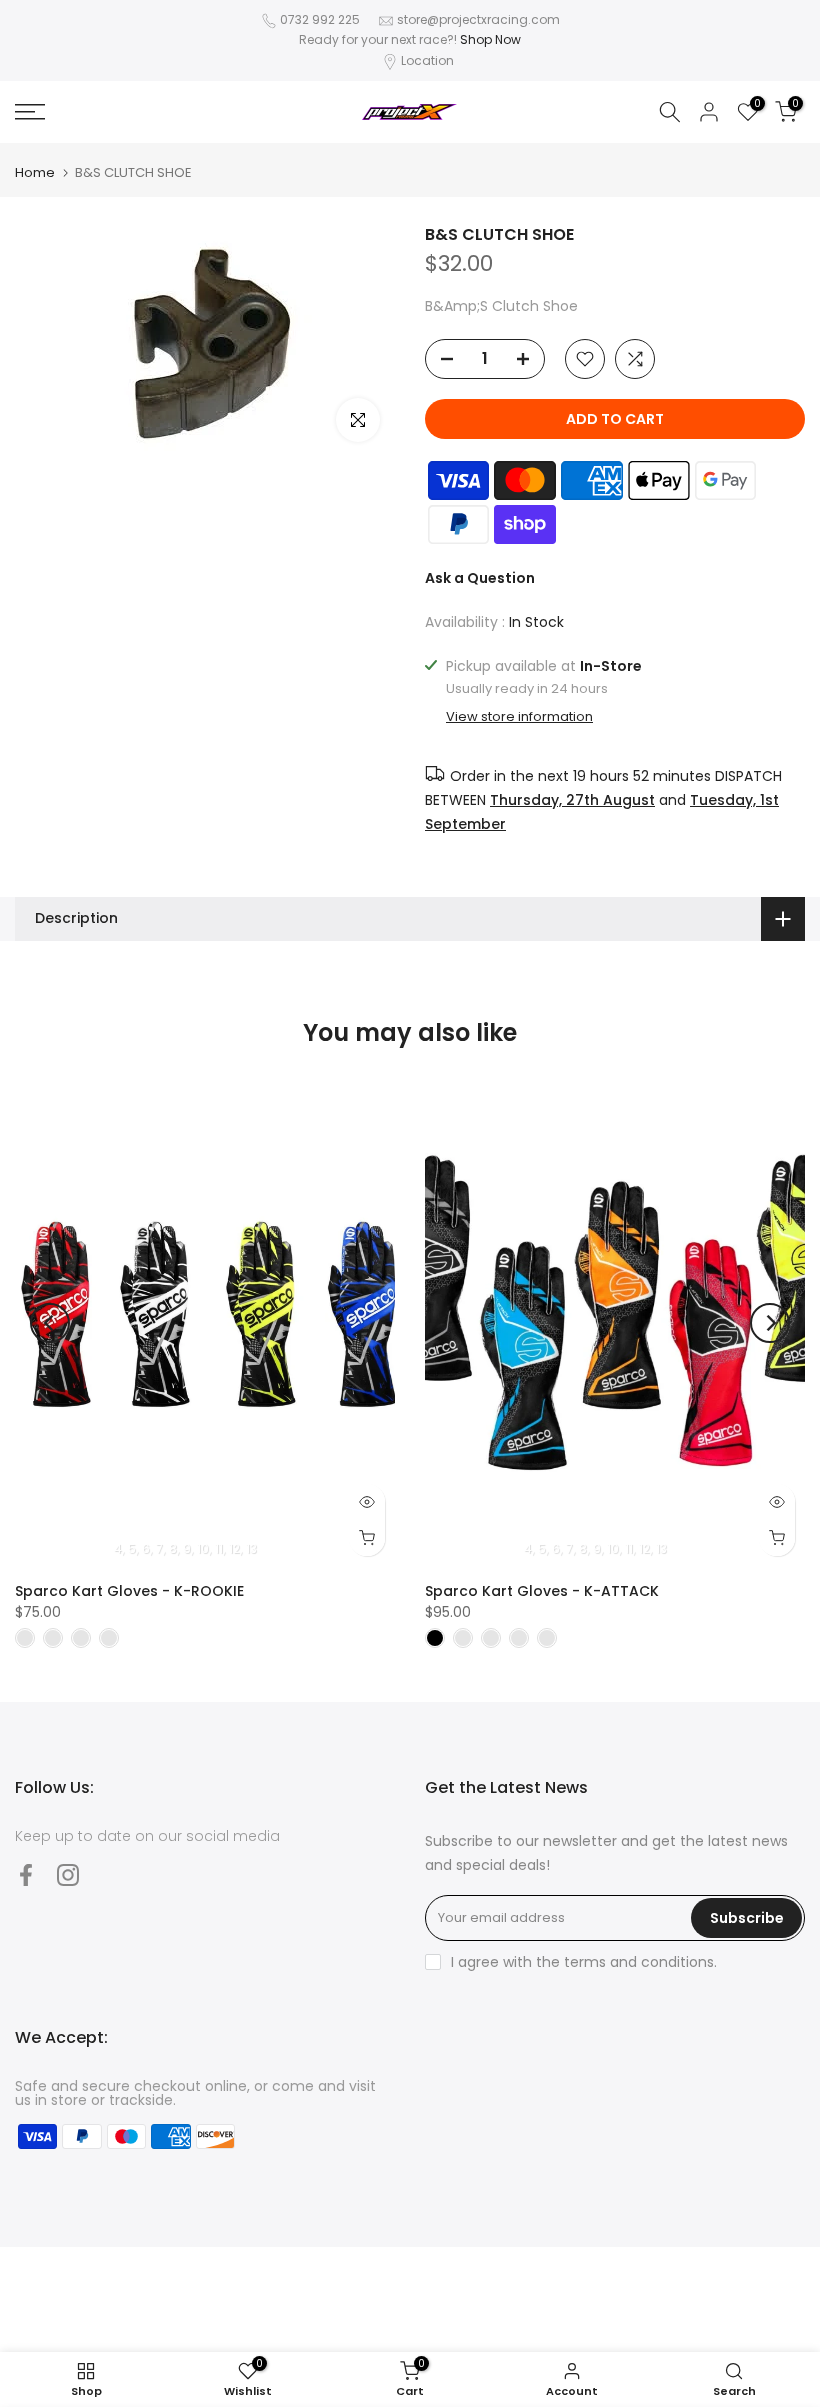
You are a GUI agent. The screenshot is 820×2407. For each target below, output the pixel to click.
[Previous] (50, 1323)
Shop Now (490, 39)
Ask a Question (480, 578)
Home (35, 172)
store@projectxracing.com (478, 19)
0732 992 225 (320, 19)
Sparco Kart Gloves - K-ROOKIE (129, 1590)
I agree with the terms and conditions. (584, 1962)
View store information (519, 717)
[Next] (770, 1323)
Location (427, 60)
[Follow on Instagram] (68, 1875)
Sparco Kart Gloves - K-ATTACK (542, 1590)
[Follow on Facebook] (26, 1875)
